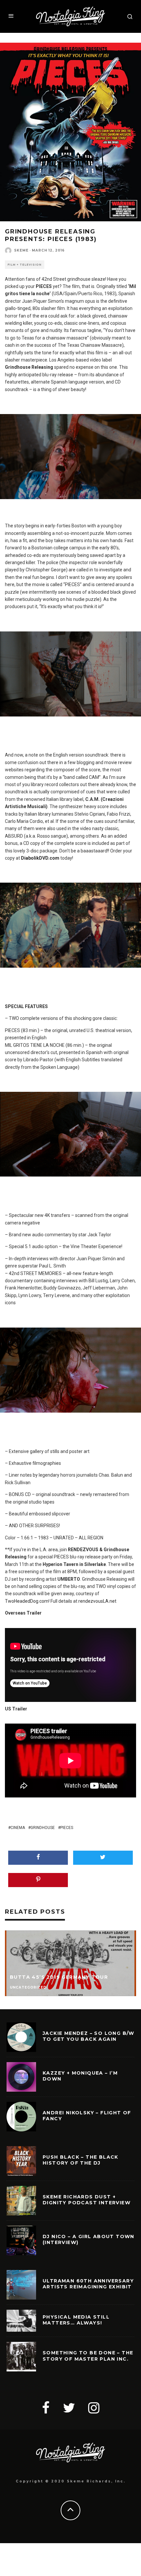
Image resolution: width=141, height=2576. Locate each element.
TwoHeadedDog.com (27, 1601)
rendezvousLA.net (97, 1601)
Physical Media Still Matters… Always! (76, 2320)
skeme (21, 250)
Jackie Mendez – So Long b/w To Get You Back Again (89, 2036)
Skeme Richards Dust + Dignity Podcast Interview (87, 2200)
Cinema (18, 1828)
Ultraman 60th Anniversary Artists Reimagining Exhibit (88, 2284)
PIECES (67, 1828)
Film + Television (25, 265)
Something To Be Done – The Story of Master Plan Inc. (88, 2356)
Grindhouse (43, 1828)
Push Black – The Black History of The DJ (81, 2160)
